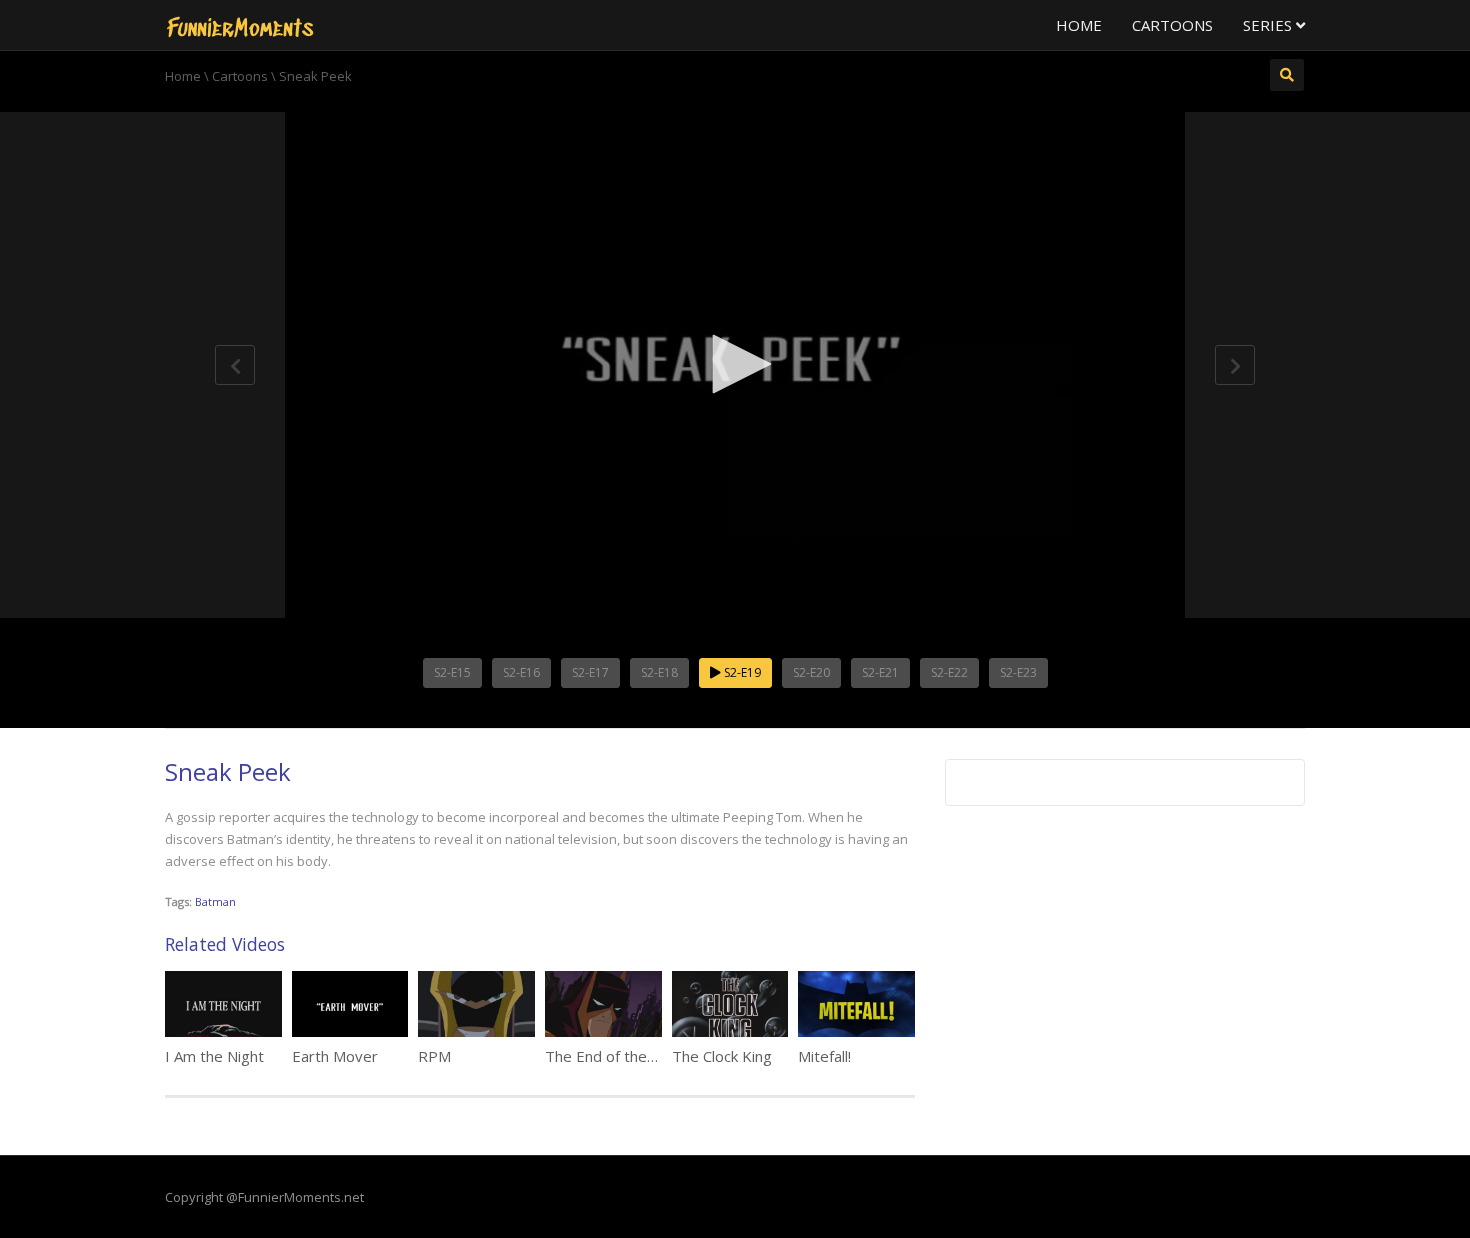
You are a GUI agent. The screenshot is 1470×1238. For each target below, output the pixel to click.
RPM (434, 1056)
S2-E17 (590, 672)
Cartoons (1172, 25)
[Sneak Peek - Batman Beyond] (240, 25)
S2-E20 (811, 672)
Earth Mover (335, 1056)
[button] (735, 364)
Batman (215, 901)
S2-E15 (452, 672)
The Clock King (722, 1056)
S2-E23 (1018, 672)
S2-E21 (880, 672)
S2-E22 (949, 672)
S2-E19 (741, 672)
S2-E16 (521, 672)
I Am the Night (214, 1056)
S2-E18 (659, 672)
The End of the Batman (624, 1056)
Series (1269, 25)
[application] (735, 365)
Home (1079, 25)
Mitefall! (824, 1056)
